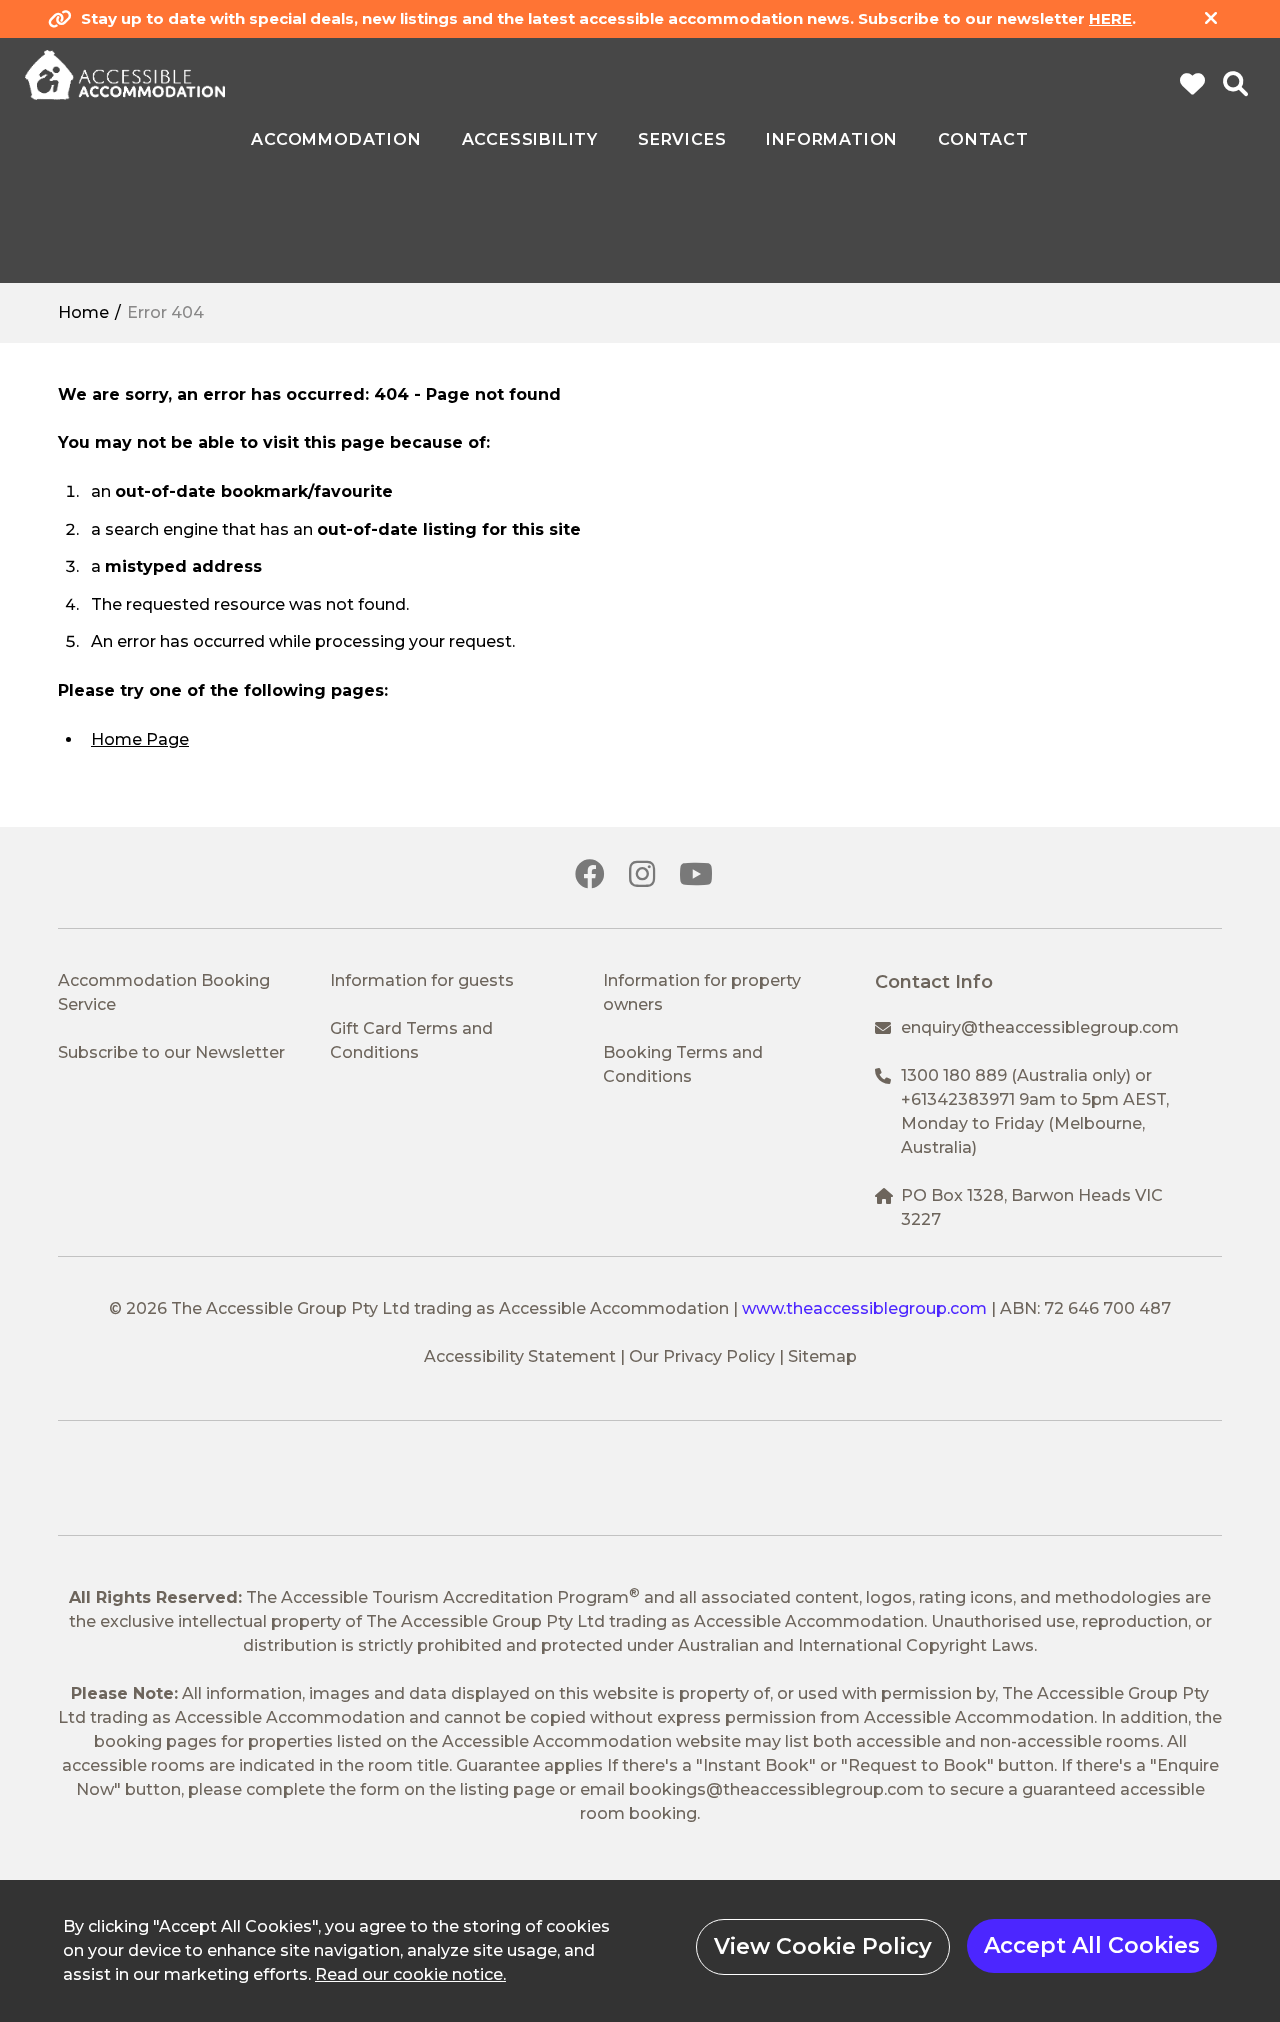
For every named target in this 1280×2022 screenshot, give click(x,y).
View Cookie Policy (823, 1946)
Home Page (140, 739)
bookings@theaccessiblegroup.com (776, 1789)
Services (682, 140)
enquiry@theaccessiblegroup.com (1040, 1027)
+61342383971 (958, 1099)
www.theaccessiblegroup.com (864, 1308)
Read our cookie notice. (410, 1974)
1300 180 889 (954, 1075)
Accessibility (530, 140)
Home (83, 312)
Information (832, 140)
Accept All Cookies (1092, 1945)
